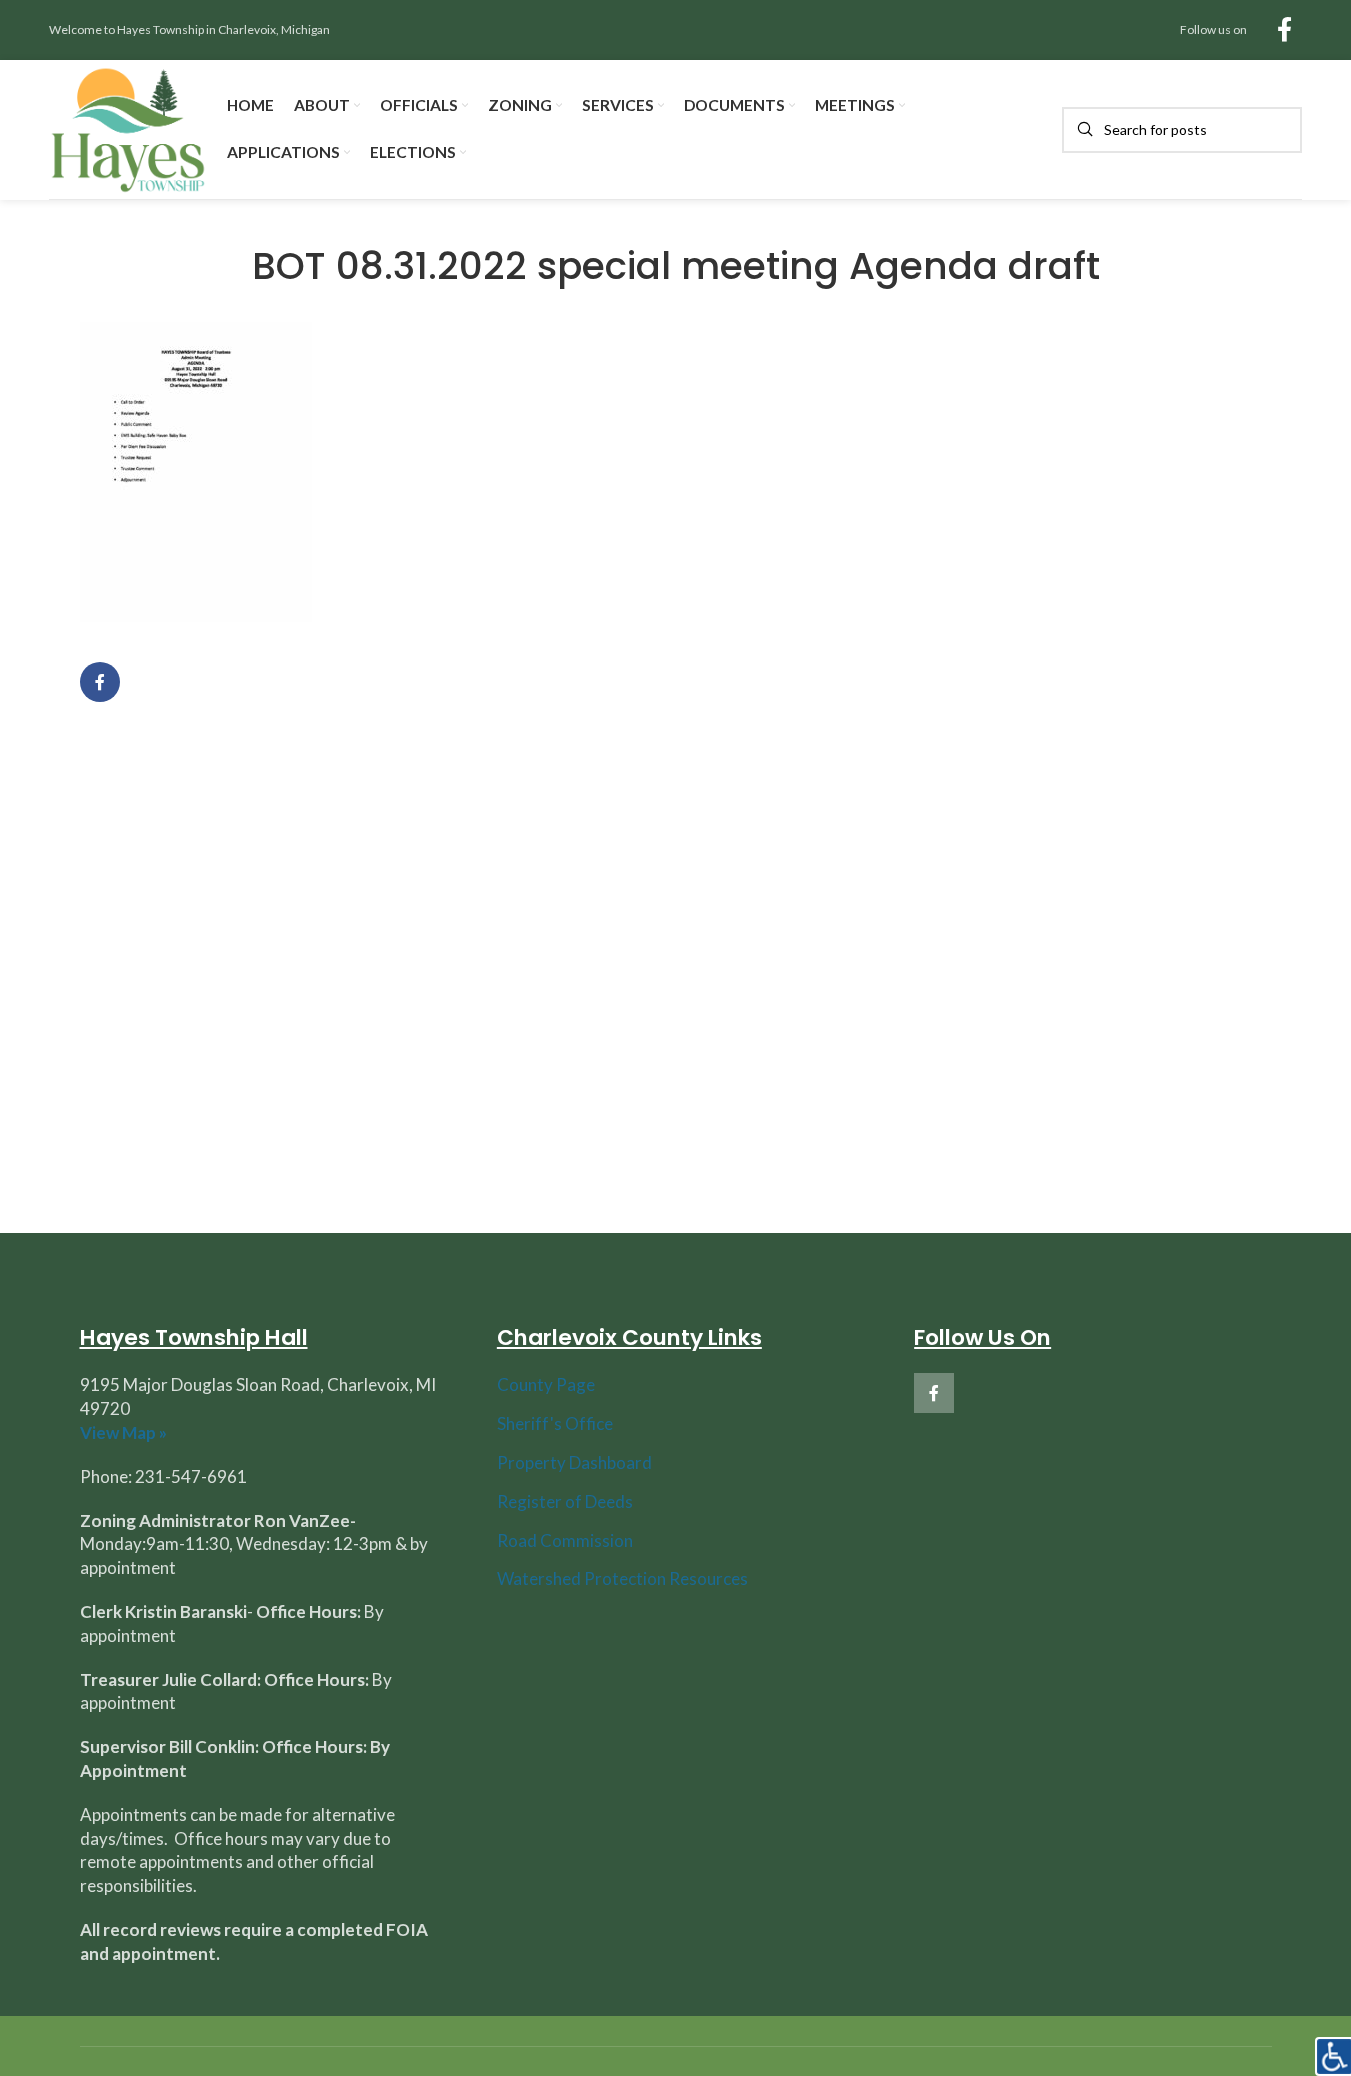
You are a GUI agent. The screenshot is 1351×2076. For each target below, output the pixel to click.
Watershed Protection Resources (622, 1578)
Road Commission (565, 1540)
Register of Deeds (565, 1501)
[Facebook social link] (1284, 30)
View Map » (123, 1432)
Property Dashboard (574, 1462)
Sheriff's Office (555, 1423)
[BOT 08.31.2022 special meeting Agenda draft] (196, 470)
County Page (546, 1384)
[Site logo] (128, 127)
